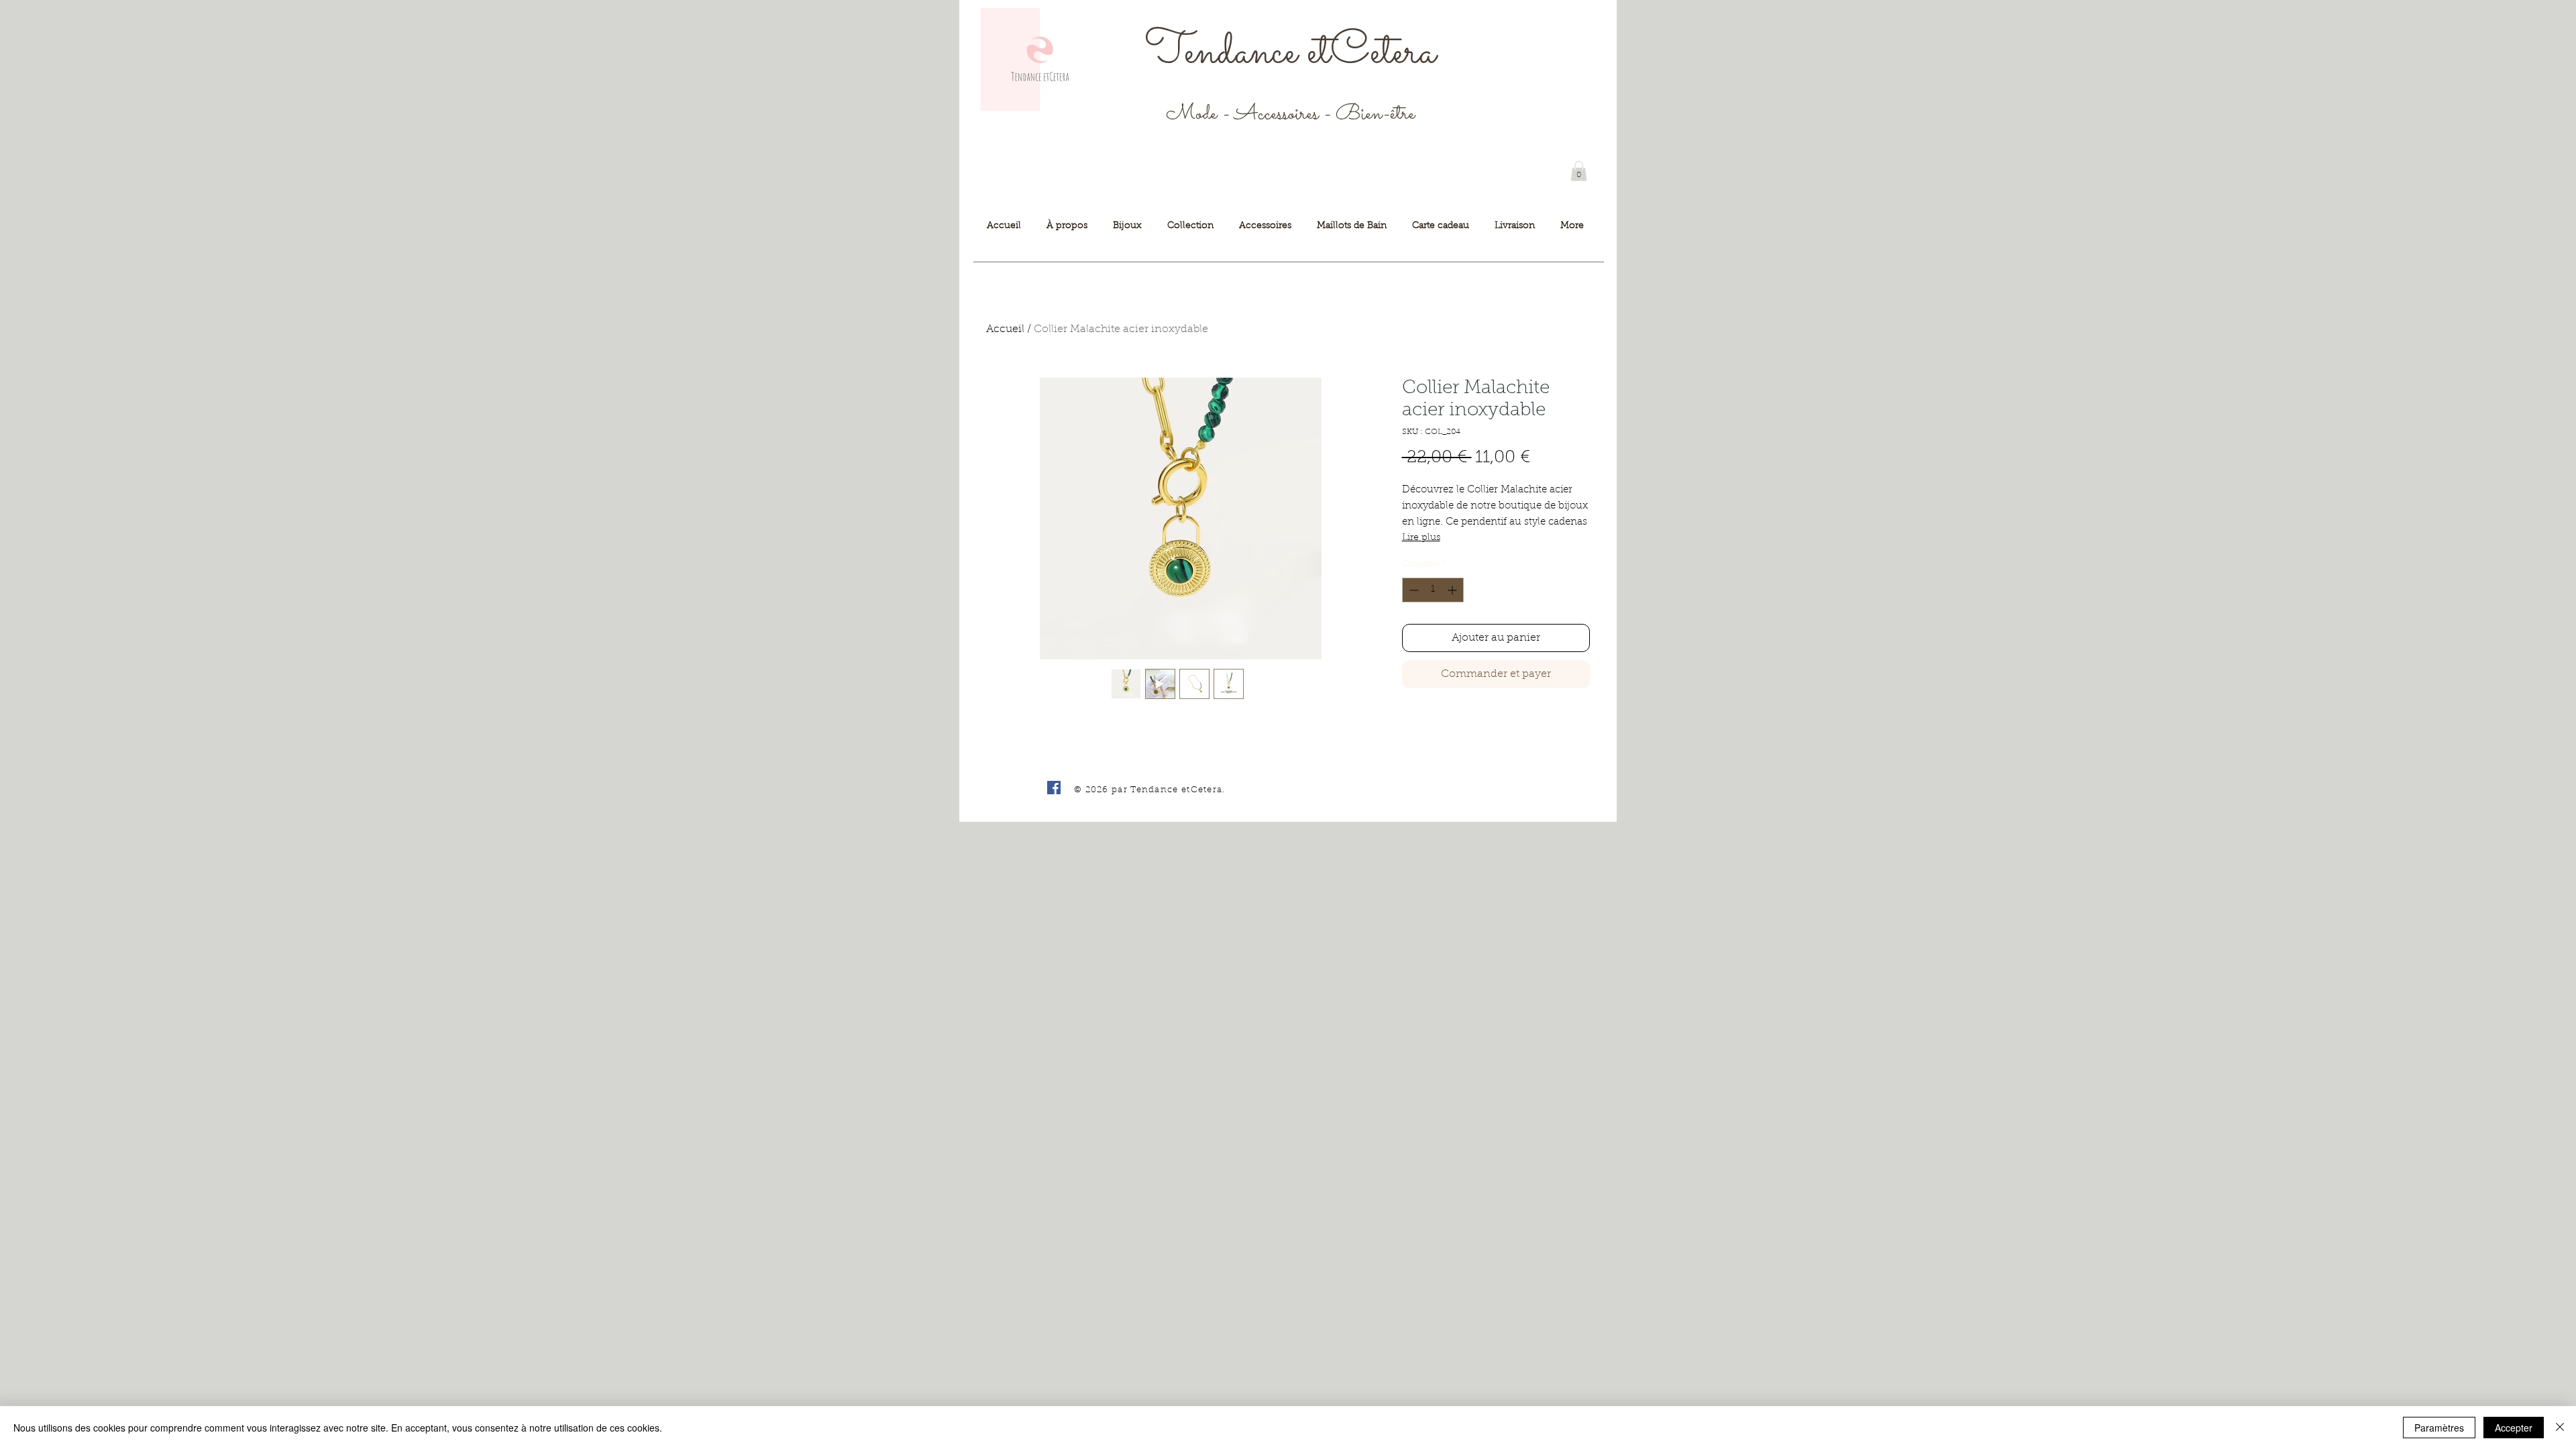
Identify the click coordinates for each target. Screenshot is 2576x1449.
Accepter (2514, 1428)
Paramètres (2439, 1428)
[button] (1579, 171)
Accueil (1005, 329)
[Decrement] (1412, 590)
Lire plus (1421, 538)
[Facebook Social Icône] (1054, 788)
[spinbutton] (1433, 590)
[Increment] (1453, 590)
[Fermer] (2560, 1428)
